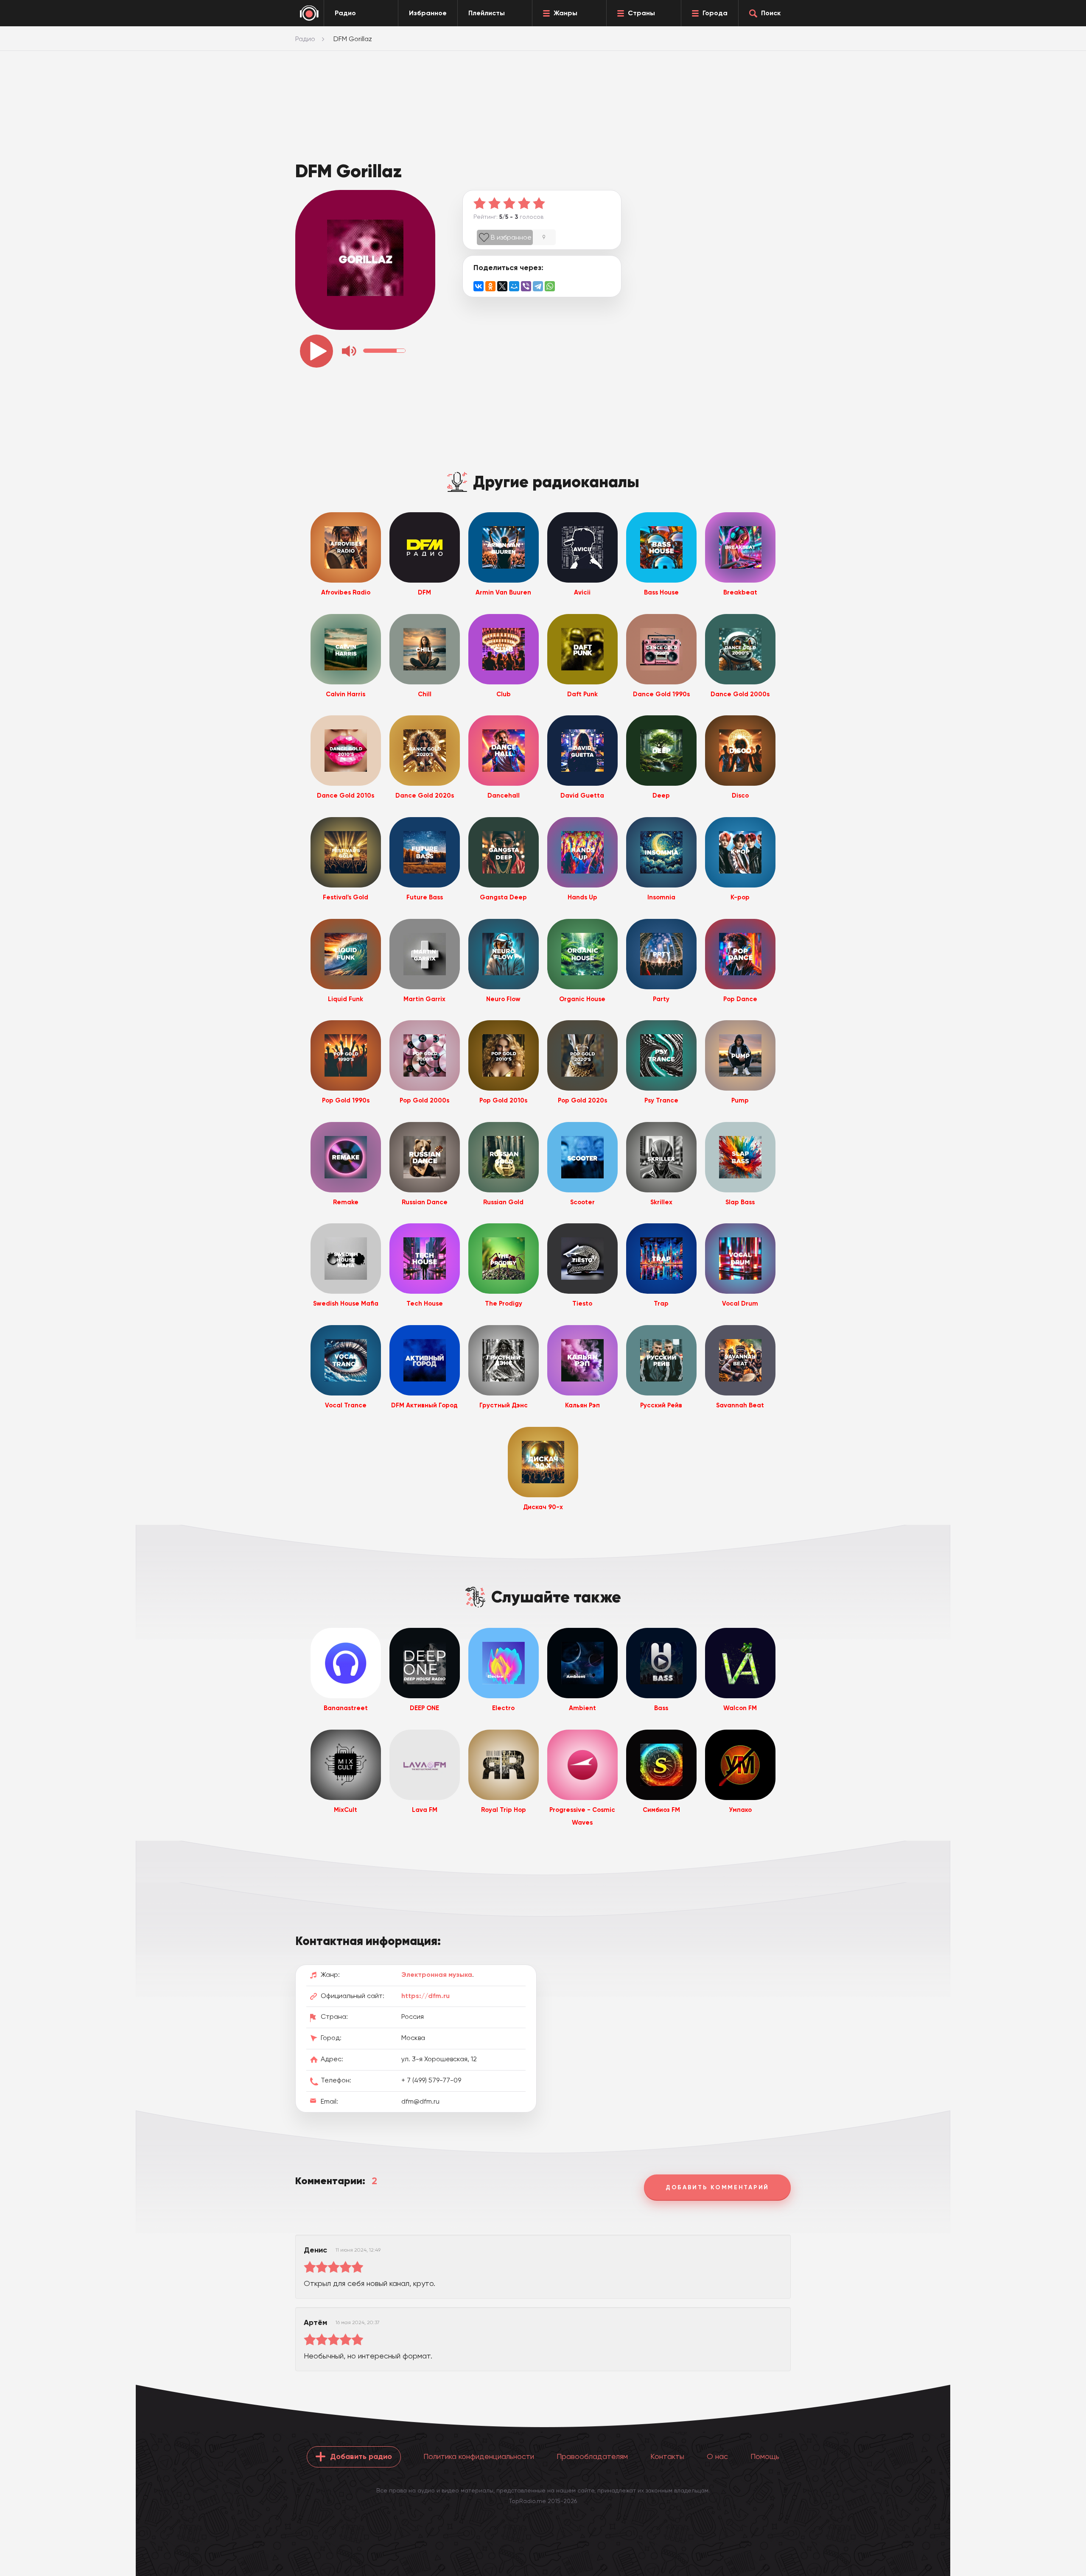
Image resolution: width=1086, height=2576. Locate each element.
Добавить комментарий (717, 2187)
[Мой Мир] (514, 286)
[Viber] (526, 286)
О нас (717, 2456)
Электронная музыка (437, 1975)
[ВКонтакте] (479, 286)
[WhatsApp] (550, 286)
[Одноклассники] (490, 286)
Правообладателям (592, 2456)
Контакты (667, 2456)
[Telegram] (538, 286)
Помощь (765, 2456)
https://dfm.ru (425, 1996)
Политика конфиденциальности (479, 2456)
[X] (502, 286)
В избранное (511, 237)
